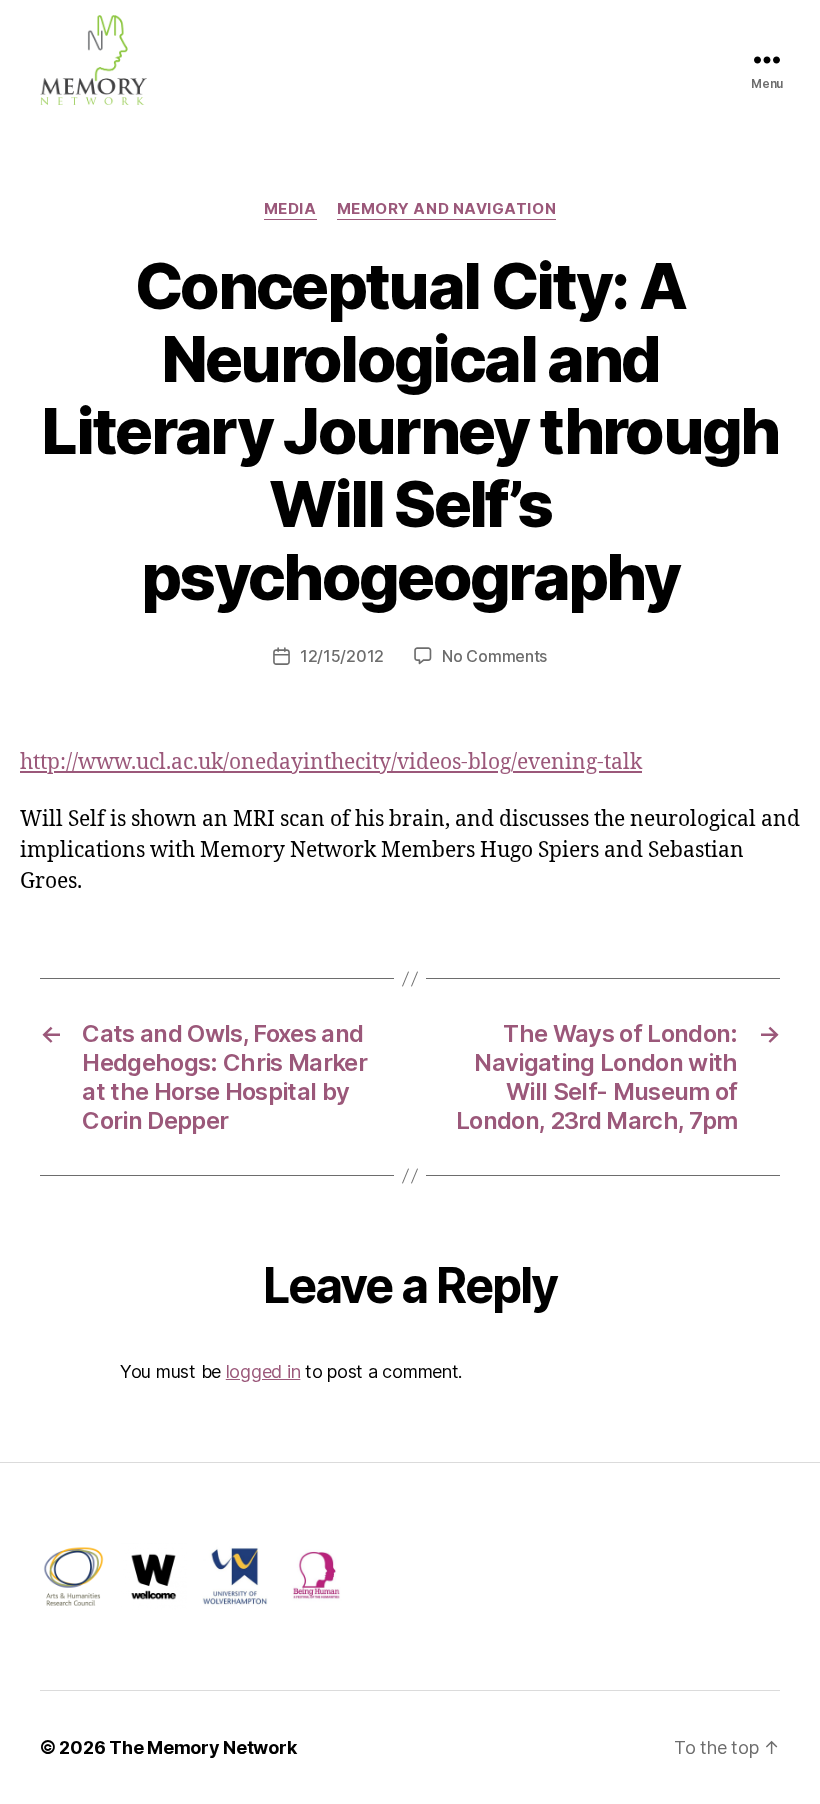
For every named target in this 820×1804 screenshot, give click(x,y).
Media (290, 209)
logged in (263, 1371)
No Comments (494, 656)
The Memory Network (202, 1747)
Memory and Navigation (447, 209)
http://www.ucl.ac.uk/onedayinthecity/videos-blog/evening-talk (331, 762)
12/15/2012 (342, 656)
